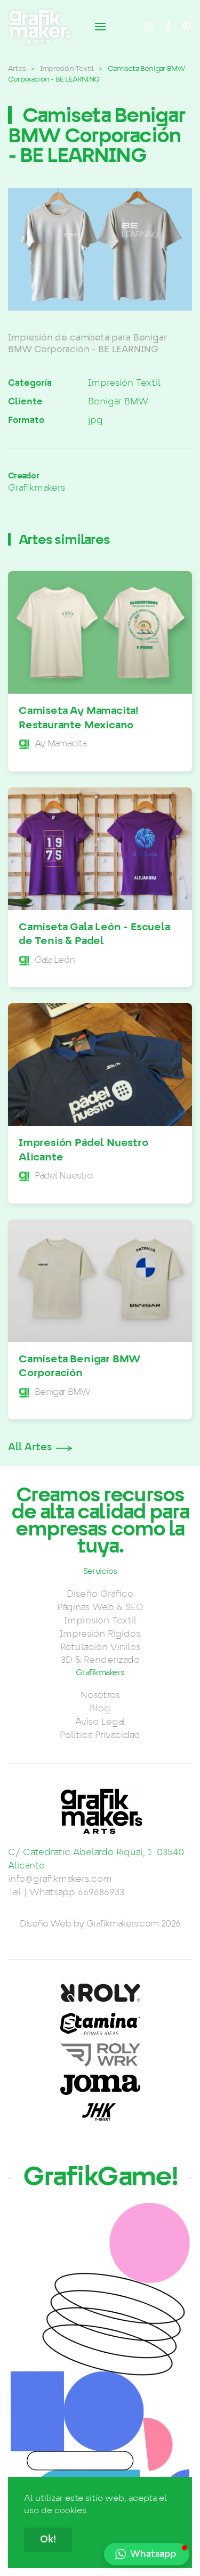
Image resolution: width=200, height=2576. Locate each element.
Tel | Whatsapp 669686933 (66, 1892)
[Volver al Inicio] (40, 27)
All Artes (30, 1448)
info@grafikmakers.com (60, 1879)
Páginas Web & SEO (100, 1607)
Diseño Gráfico (100, 1594)
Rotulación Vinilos (100, 1647)
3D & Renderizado (100, 1660)
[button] (100, 27)
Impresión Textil (124, 383)
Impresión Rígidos (100, 1634)
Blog (100, 1709)
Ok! (48, 2540)
